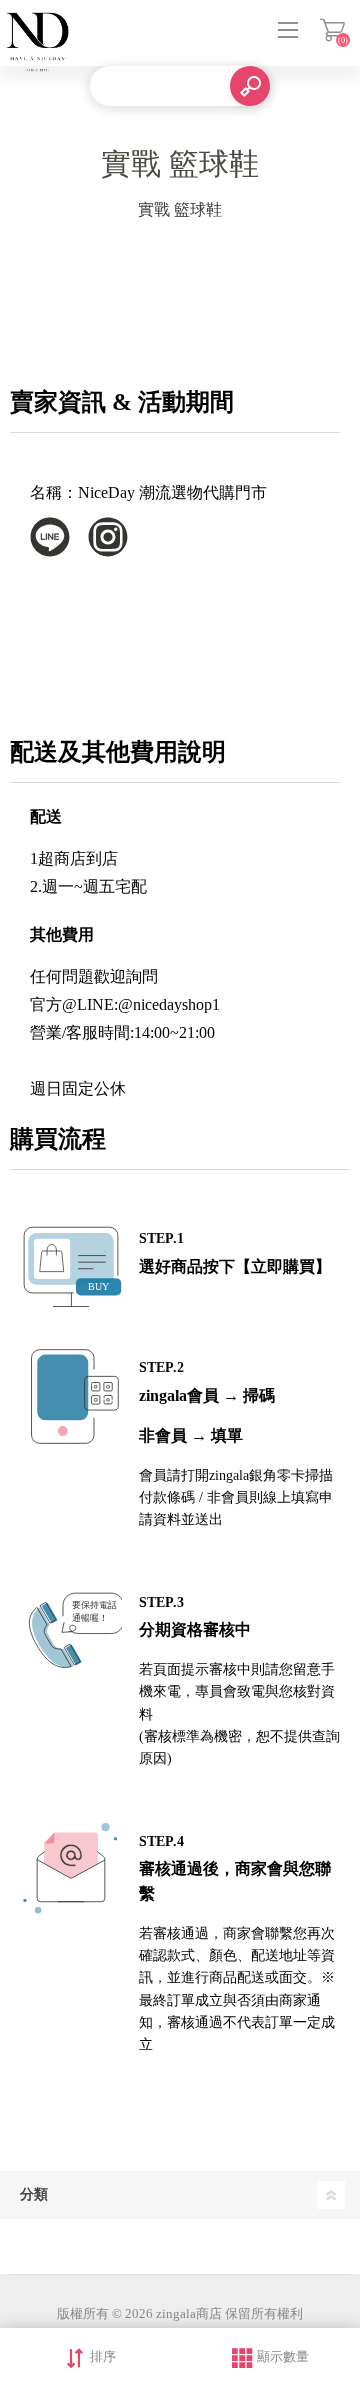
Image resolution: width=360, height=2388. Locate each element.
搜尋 (250, 86)
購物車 (332, 30)
